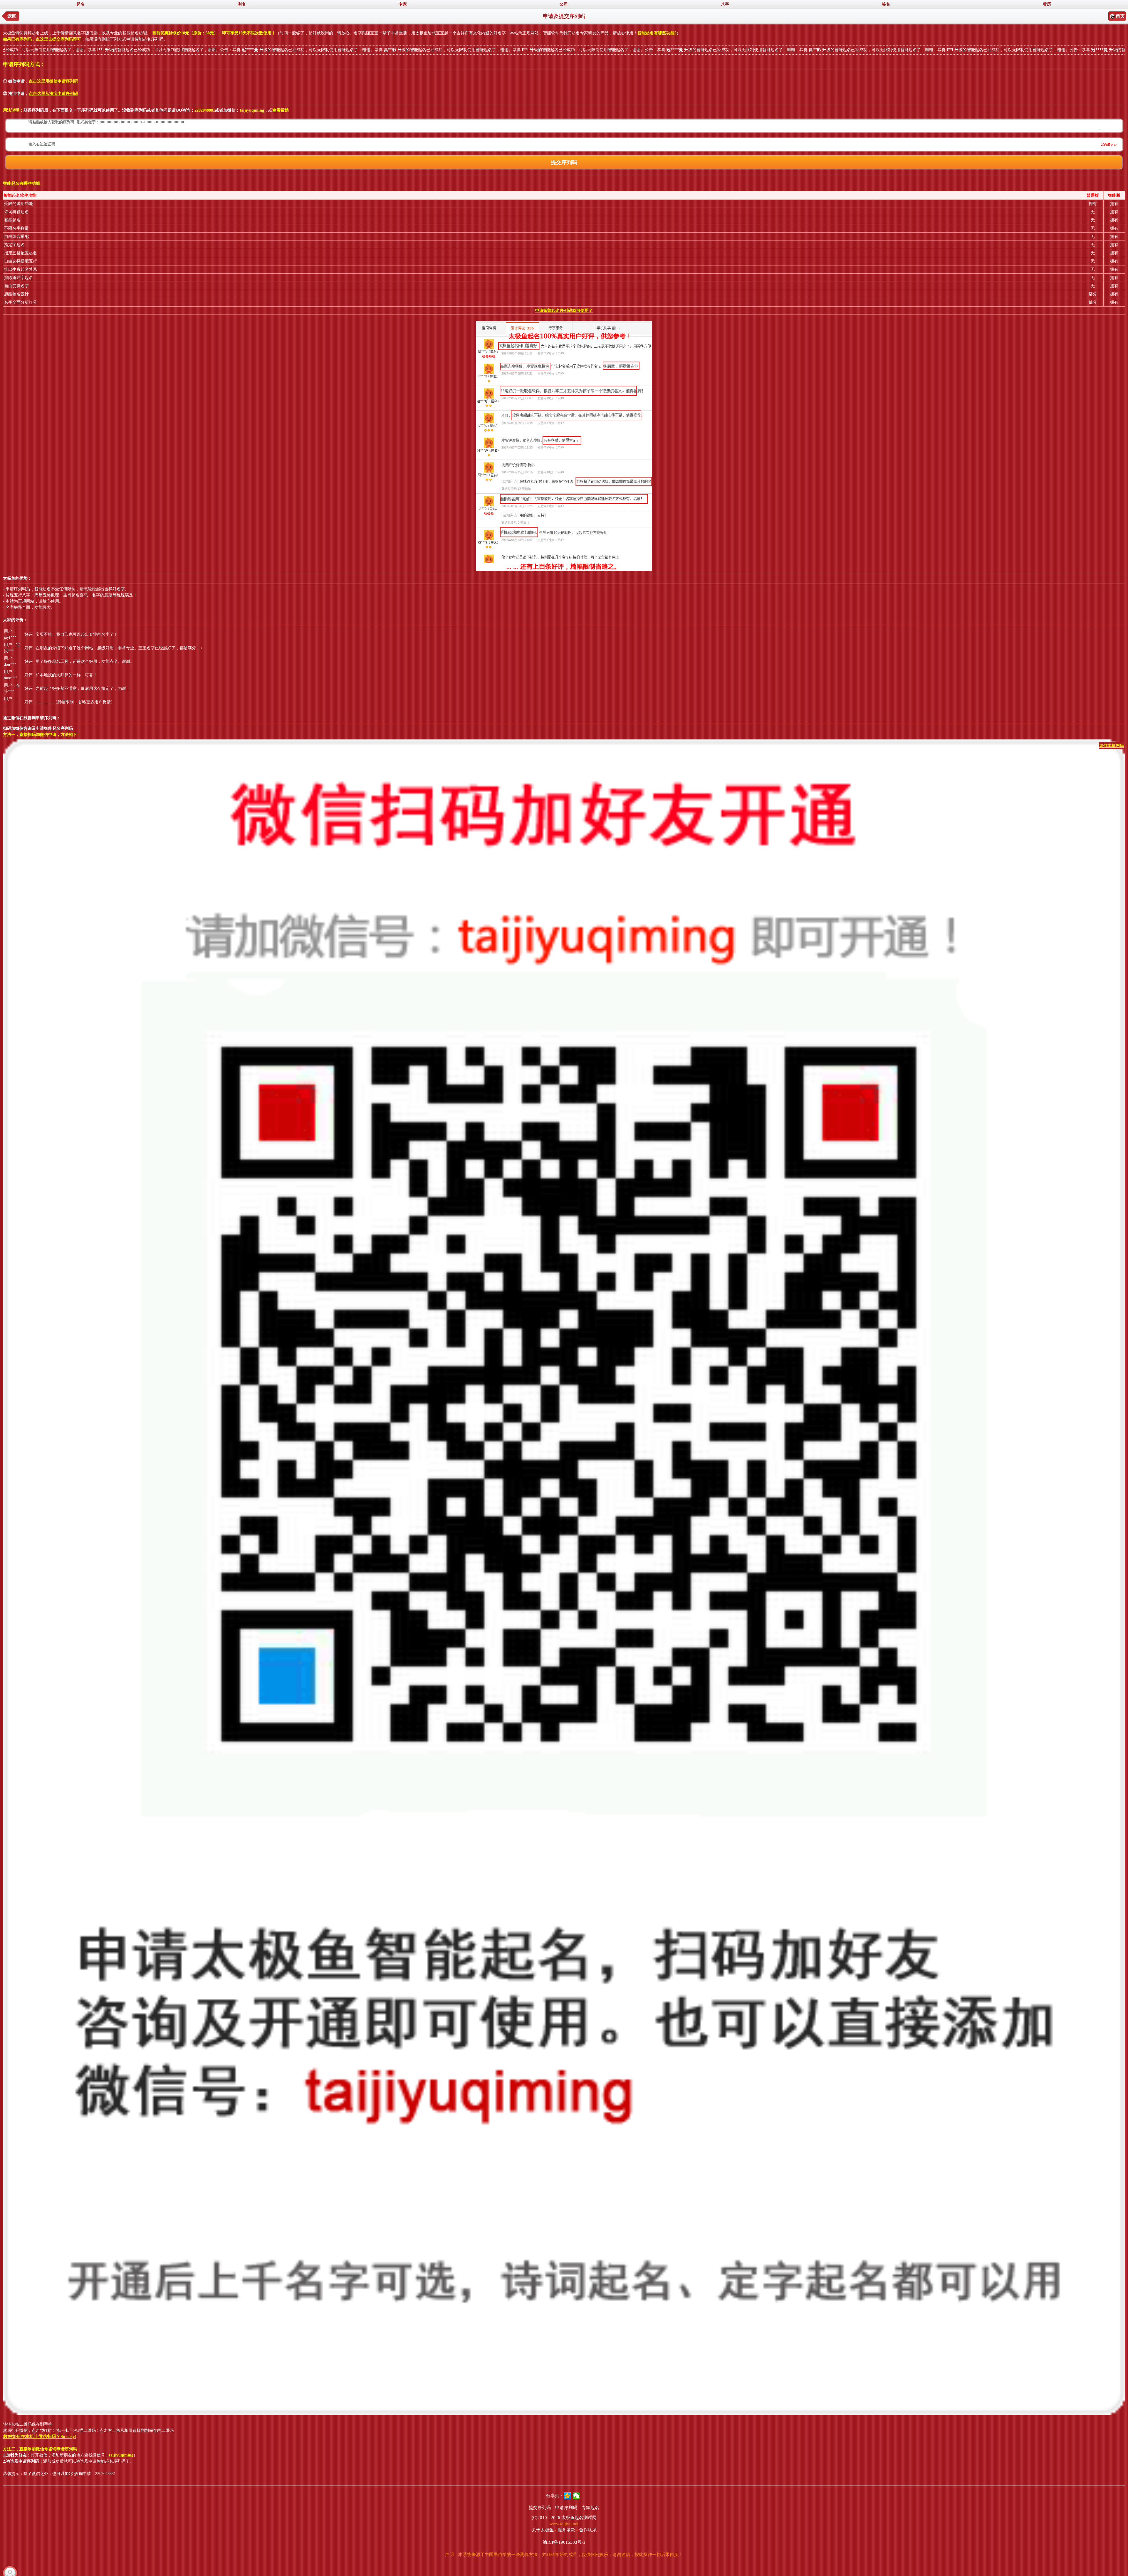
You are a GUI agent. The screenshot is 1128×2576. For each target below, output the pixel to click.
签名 (886, 4)
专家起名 (590, 2508)
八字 (725, 4)
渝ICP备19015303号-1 (564, 2542)
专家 (403, 4)
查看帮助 (281, 110)
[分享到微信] (576, 2496)
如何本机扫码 (1112, 746)
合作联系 (588, 2530)
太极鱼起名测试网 (579, 2518)
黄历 (1047, 4)
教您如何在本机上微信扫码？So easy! (40, 2437)
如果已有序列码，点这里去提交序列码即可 (42, 39)
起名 (80, 4)
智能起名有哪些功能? (657, 33)
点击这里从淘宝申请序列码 (53, 94)
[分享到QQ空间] (567, 2496)
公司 (564, 4)
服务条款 (566, 2530)
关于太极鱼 (543, 2530)
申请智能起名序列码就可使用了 (564, 311)
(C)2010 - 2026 (546, 2518)
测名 (242, 4)
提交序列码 (540, 2508)
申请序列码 (566, 2508)
